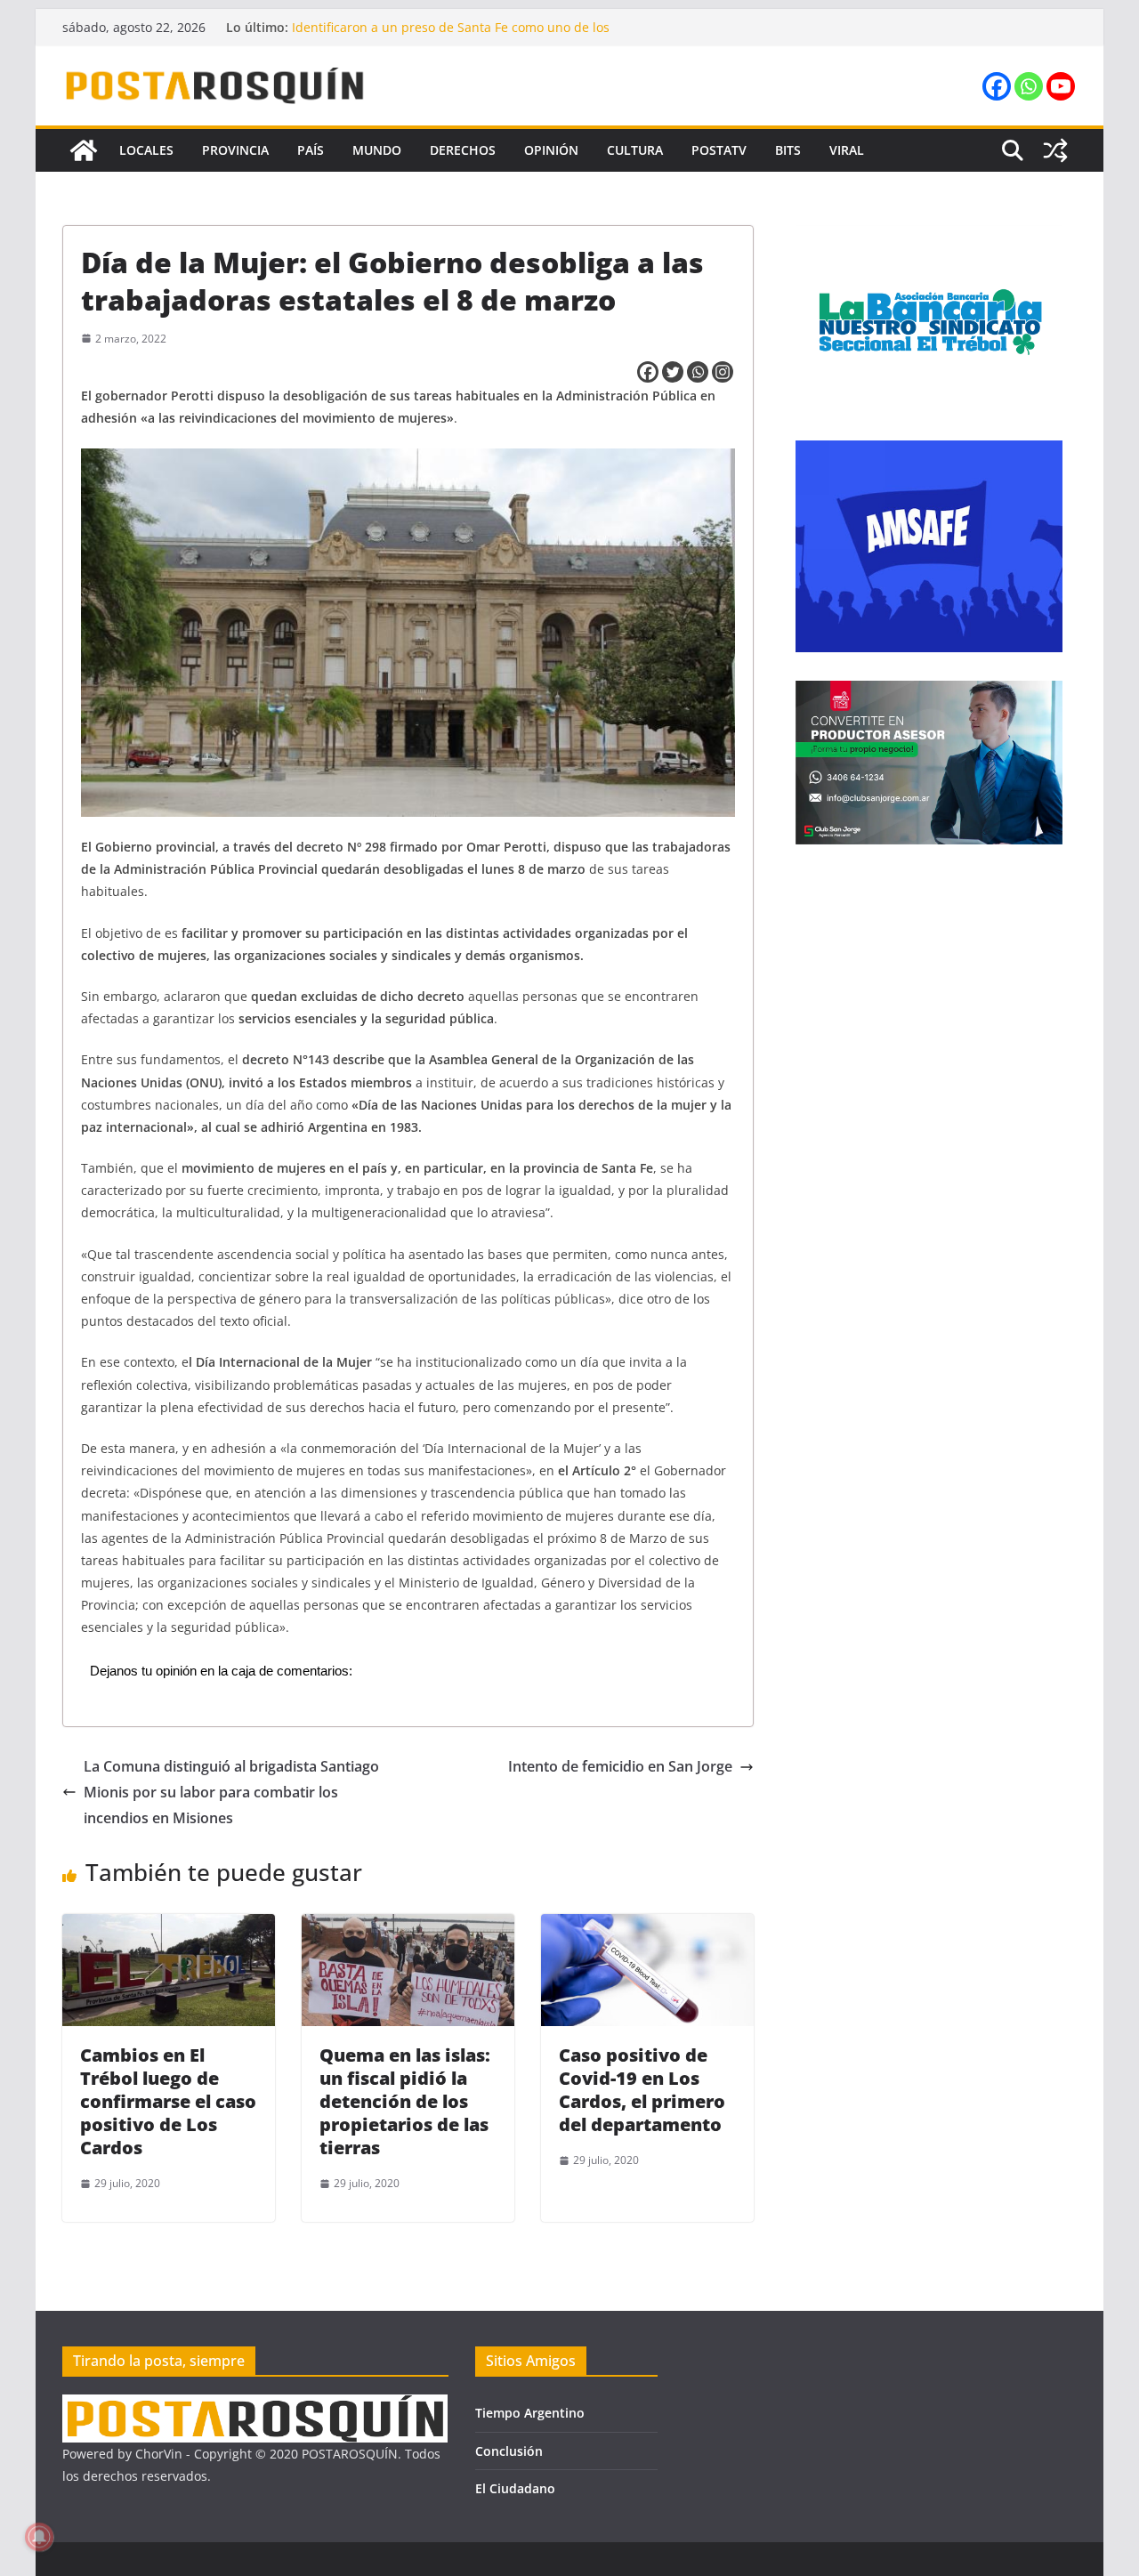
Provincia (235, 150)
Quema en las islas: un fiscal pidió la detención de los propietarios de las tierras (405, 2101)
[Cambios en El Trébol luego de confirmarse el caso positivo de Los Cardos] (169, 1926)
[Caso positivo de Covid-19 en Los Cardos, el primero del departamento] (647, 1926)
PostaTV (719, 150)
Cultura (635, 150)
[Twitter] (673, 372)
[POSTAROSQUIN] (255, 2406)
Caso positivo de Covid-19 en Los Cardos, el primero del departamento (642, 2090)
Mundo (377, 150)
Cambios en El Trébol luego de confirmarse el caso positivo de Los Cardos (168, 2101)
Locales (146, 150)
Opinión (551, 150)
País (311, 150)
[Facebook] (997, 86)
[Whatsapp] (1029, 86)
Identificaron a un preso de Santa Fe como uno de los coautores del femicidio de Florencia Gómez (451, 36)
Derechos (463, 150)
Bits (788, 150)
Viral (847, 150)
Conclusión (509, 2451)
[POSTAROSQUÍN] (84, 150)
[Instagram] (723, 372)
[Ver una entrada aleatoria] (1055, 150)
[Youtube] (1061, 86)
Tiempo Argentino (530, 2413)
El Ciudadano (515, 2488)
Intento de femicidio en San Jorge (620, 1766)
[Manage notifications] (39, 2537)
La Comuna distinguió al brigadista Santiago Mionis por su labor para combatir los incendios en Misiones (231, 1792)
